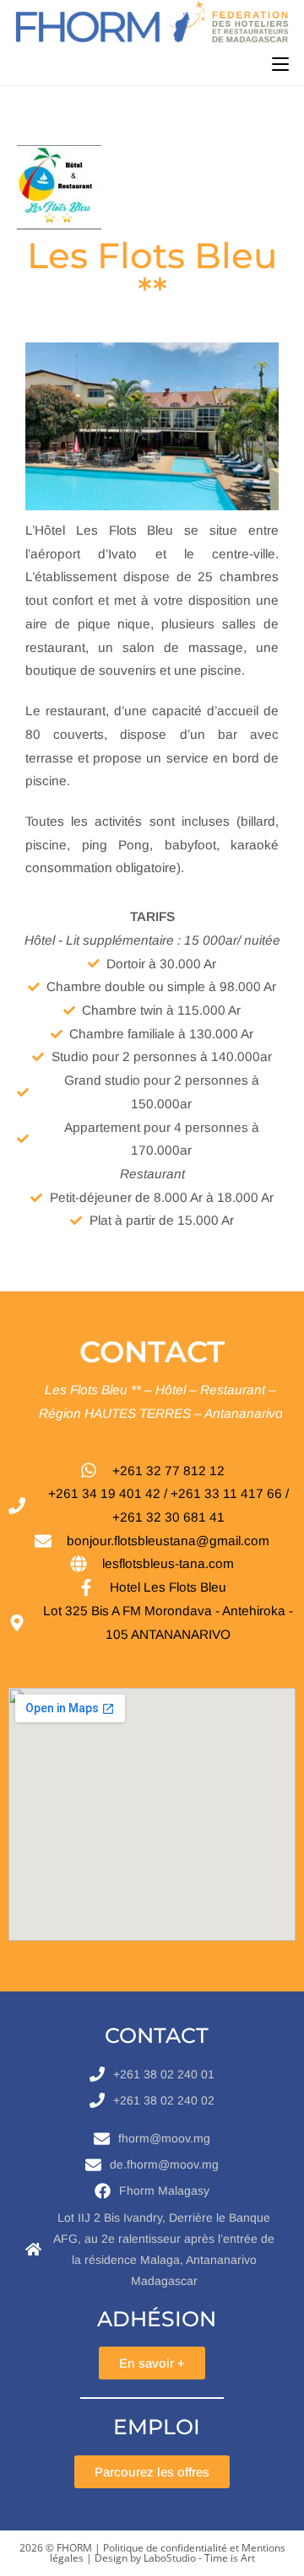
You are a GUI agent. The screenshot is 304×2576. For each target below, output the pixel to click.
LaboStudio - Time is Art (199, 2558)
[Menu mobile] (280, 64)
